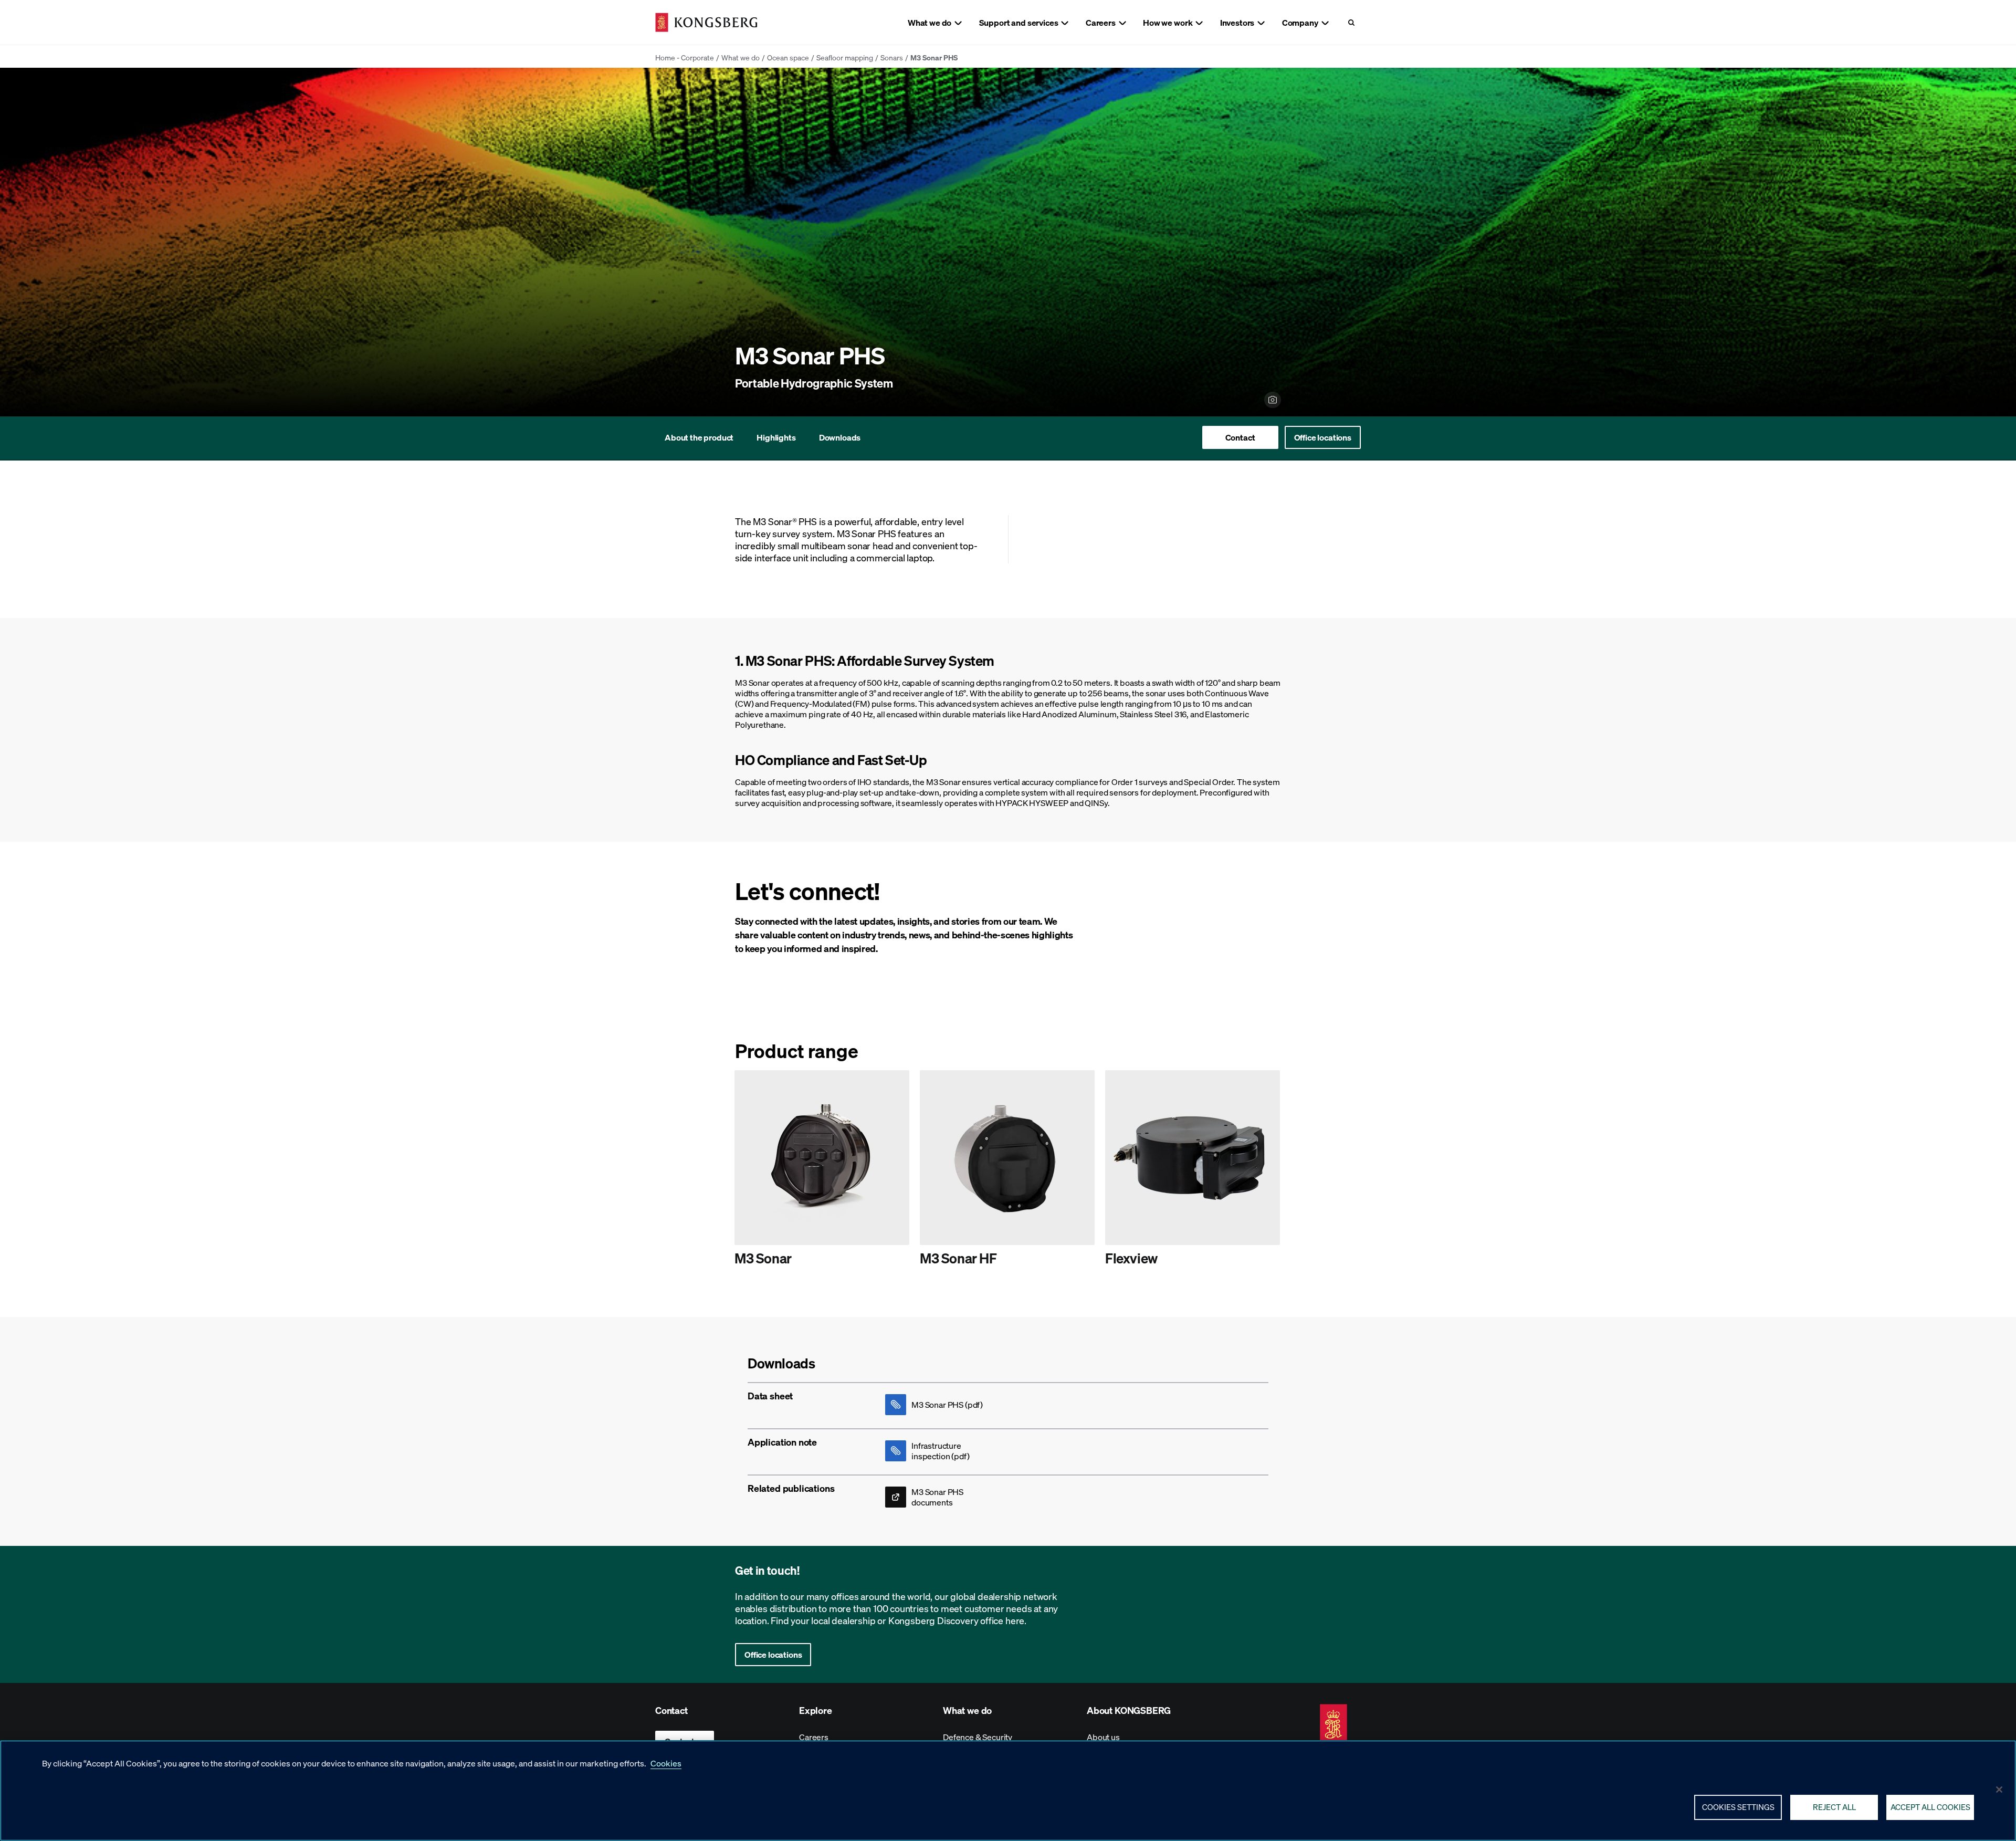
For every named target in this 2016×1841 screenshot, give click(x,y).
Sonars (892, 57)
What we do (741, 57)
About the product (699, 437)
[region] (1008, 1791)
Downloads (840, 437)
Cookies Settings (1738, 1807)
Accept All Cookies (1930, 1807)
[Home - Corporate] (706, 22)
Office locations (1323, 437)
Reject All (1834, 1807)
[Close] (1999, 1790)
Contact (1240, 437)
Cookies (666, 1763)
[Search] (1351, 22)
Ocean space (788, 57)
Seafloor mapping (845, 57)
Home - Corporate (685, 57)
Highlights (776, 437)
